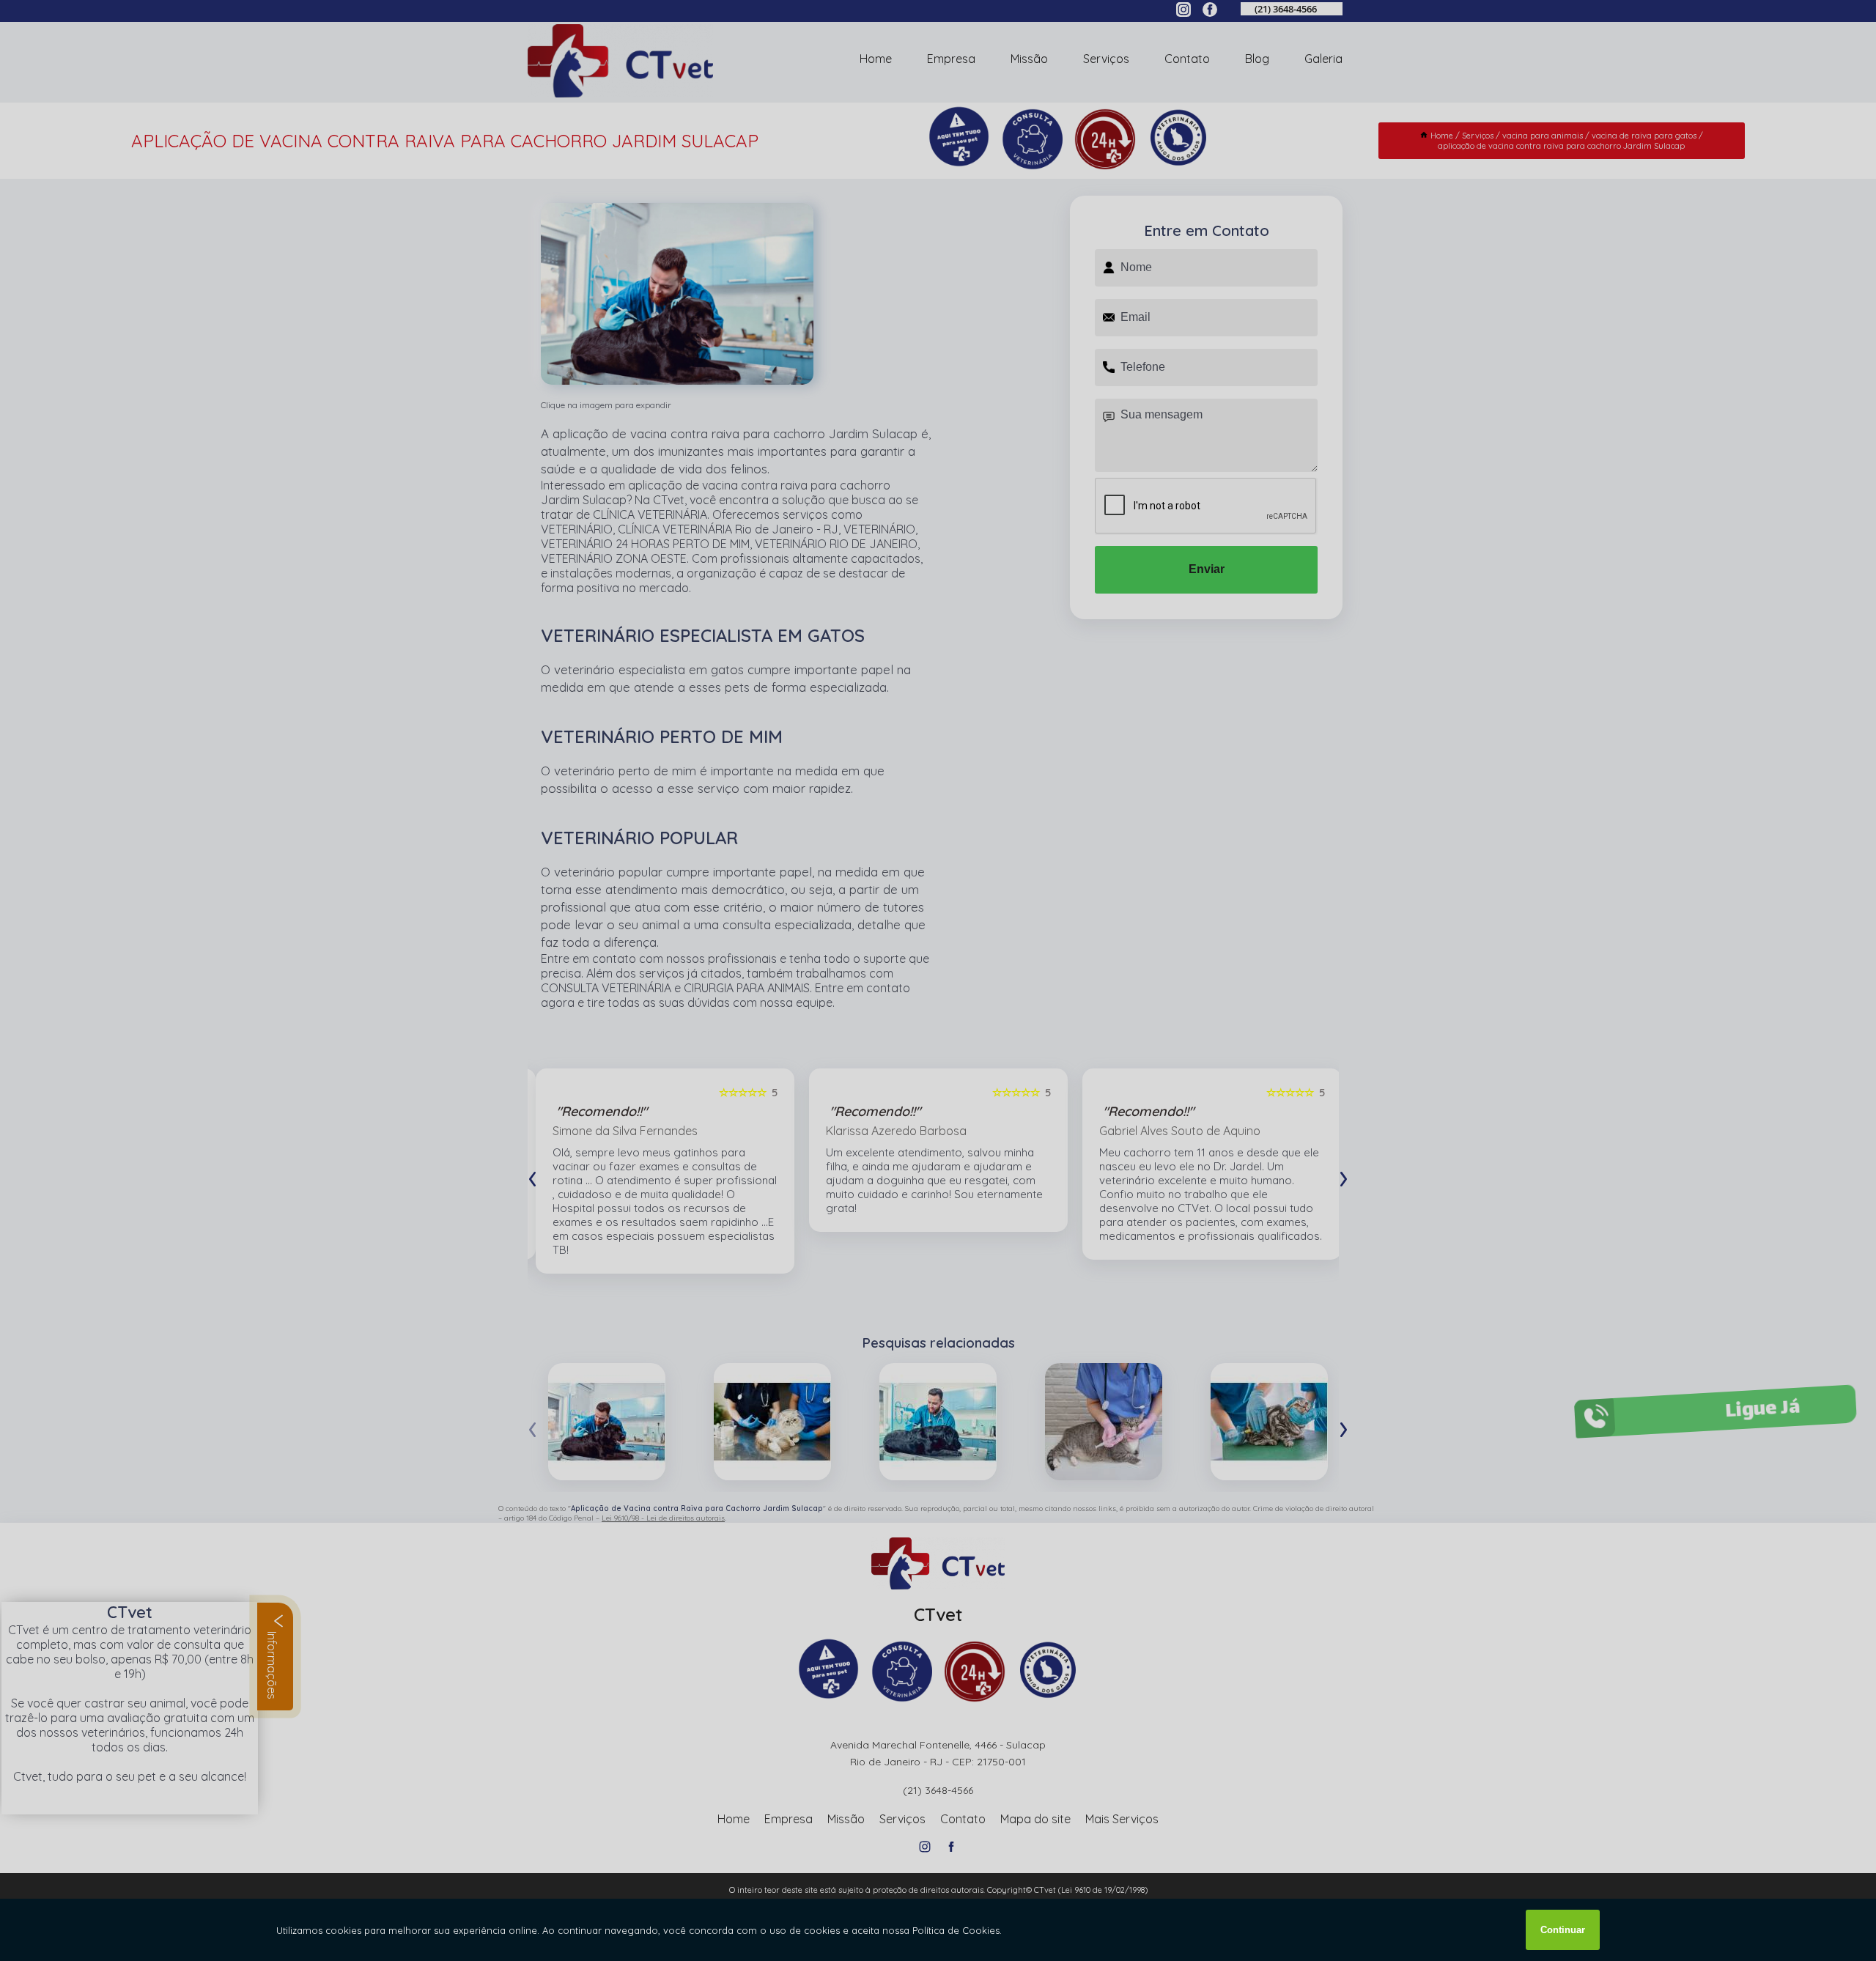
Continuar (1563, 1930)
